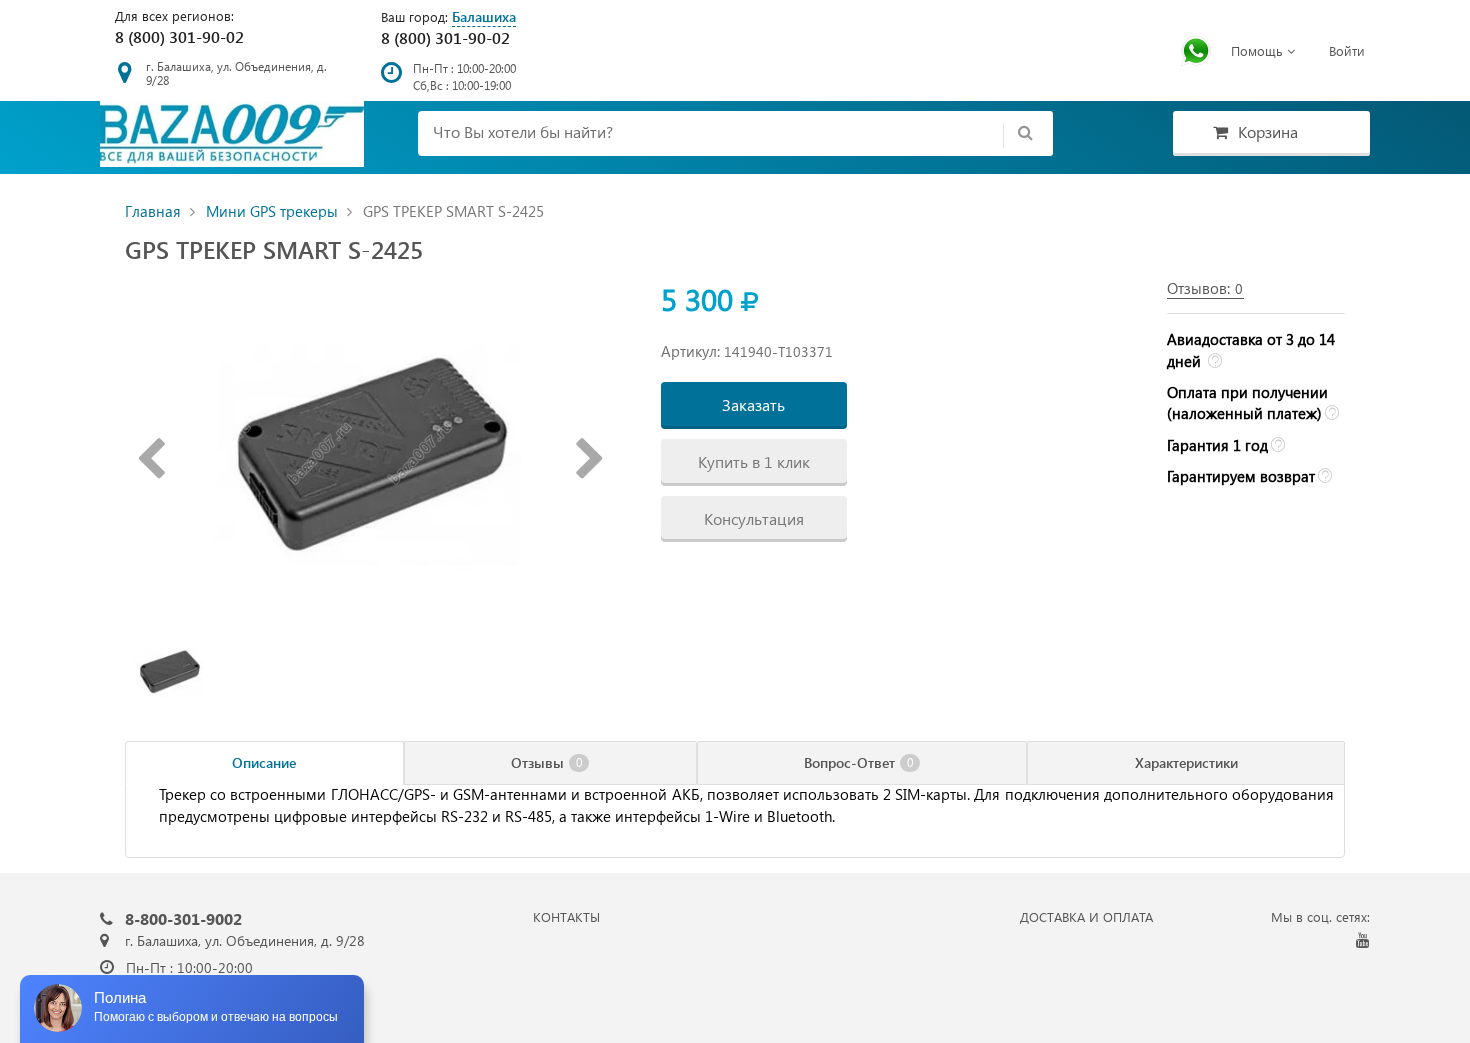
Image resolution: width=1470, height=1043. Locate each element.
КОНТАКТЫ (566, 916)
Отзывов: (1205, 288)
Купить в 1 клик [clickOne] (754, 461)
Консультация (754, 518)
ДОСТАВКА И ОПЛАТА (1086, 916)
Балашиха (484, 16)
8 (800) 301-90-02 (179, 36)
